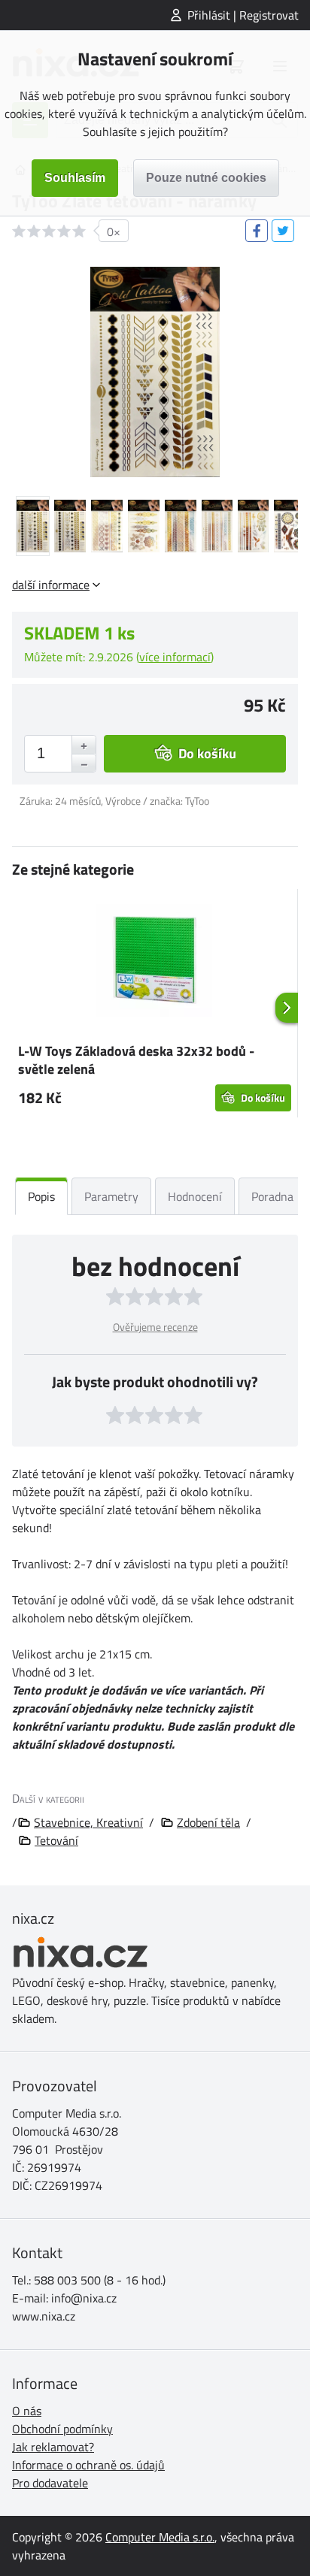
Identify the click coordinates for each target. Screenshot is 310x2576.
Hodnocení (195, 1196)
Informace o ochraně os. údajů (88, 2465)
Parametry (111, 1196)
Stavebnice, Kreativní (88, 1822)
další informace (51, 585)
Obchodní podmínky (62, 2429)
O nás (27, 2411)
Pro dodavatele (50, 2483)
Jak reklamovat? (53, 2447)
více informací (175, 657)
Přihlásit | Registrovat (243, 15)
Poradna (272, 1196)
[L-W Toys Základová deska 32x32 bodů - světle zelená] (155, 963)
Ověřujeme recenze (155, 1327)
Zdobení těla (208, 1822)
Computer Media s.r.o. (160, 2537)
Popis (41, 1196)
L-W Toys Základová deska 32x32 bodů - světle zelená (136, 1060)
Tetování (56, 1840)
